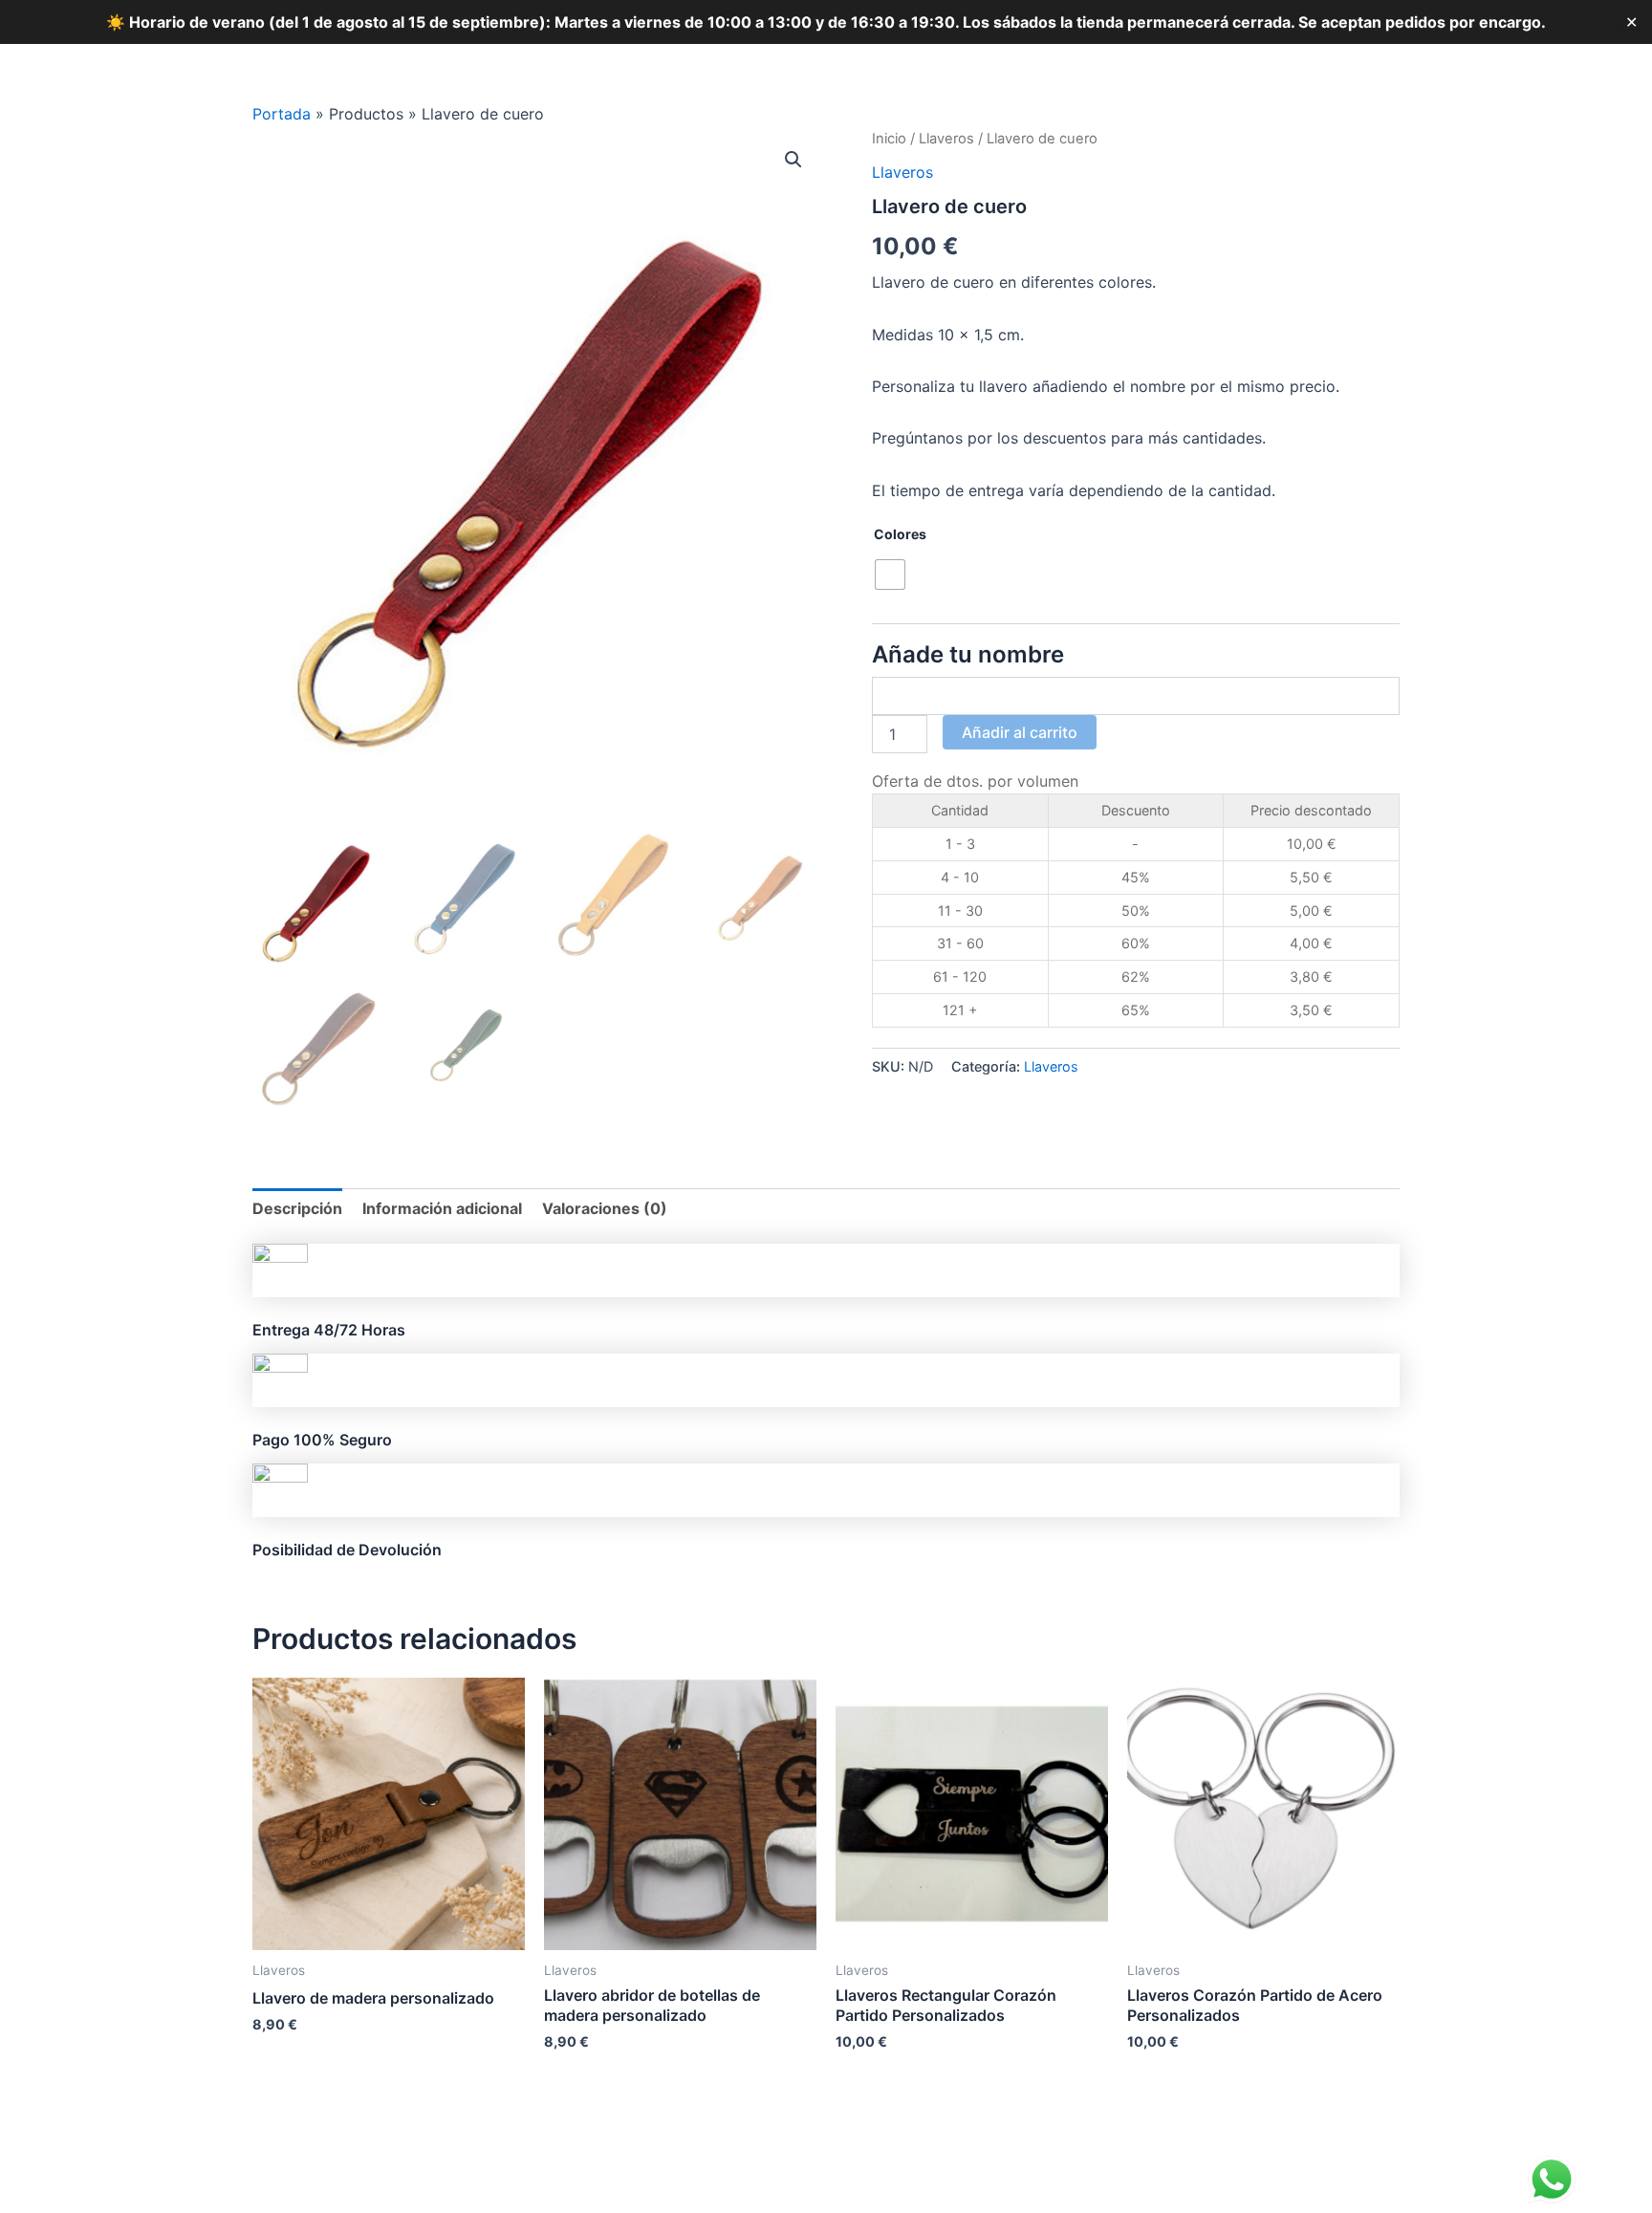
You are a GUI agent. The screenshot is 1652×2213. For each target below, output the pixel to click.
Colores (900, 534)
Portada (282, 114)
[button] (793, 160)
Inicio (889, 139)
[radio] (890, 575)
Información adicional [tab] (442, 1208)
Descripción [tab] (297, 1208)
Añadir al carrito (1020, 732)
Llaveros (946, 139)
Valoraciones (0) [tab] (605, 1208)
